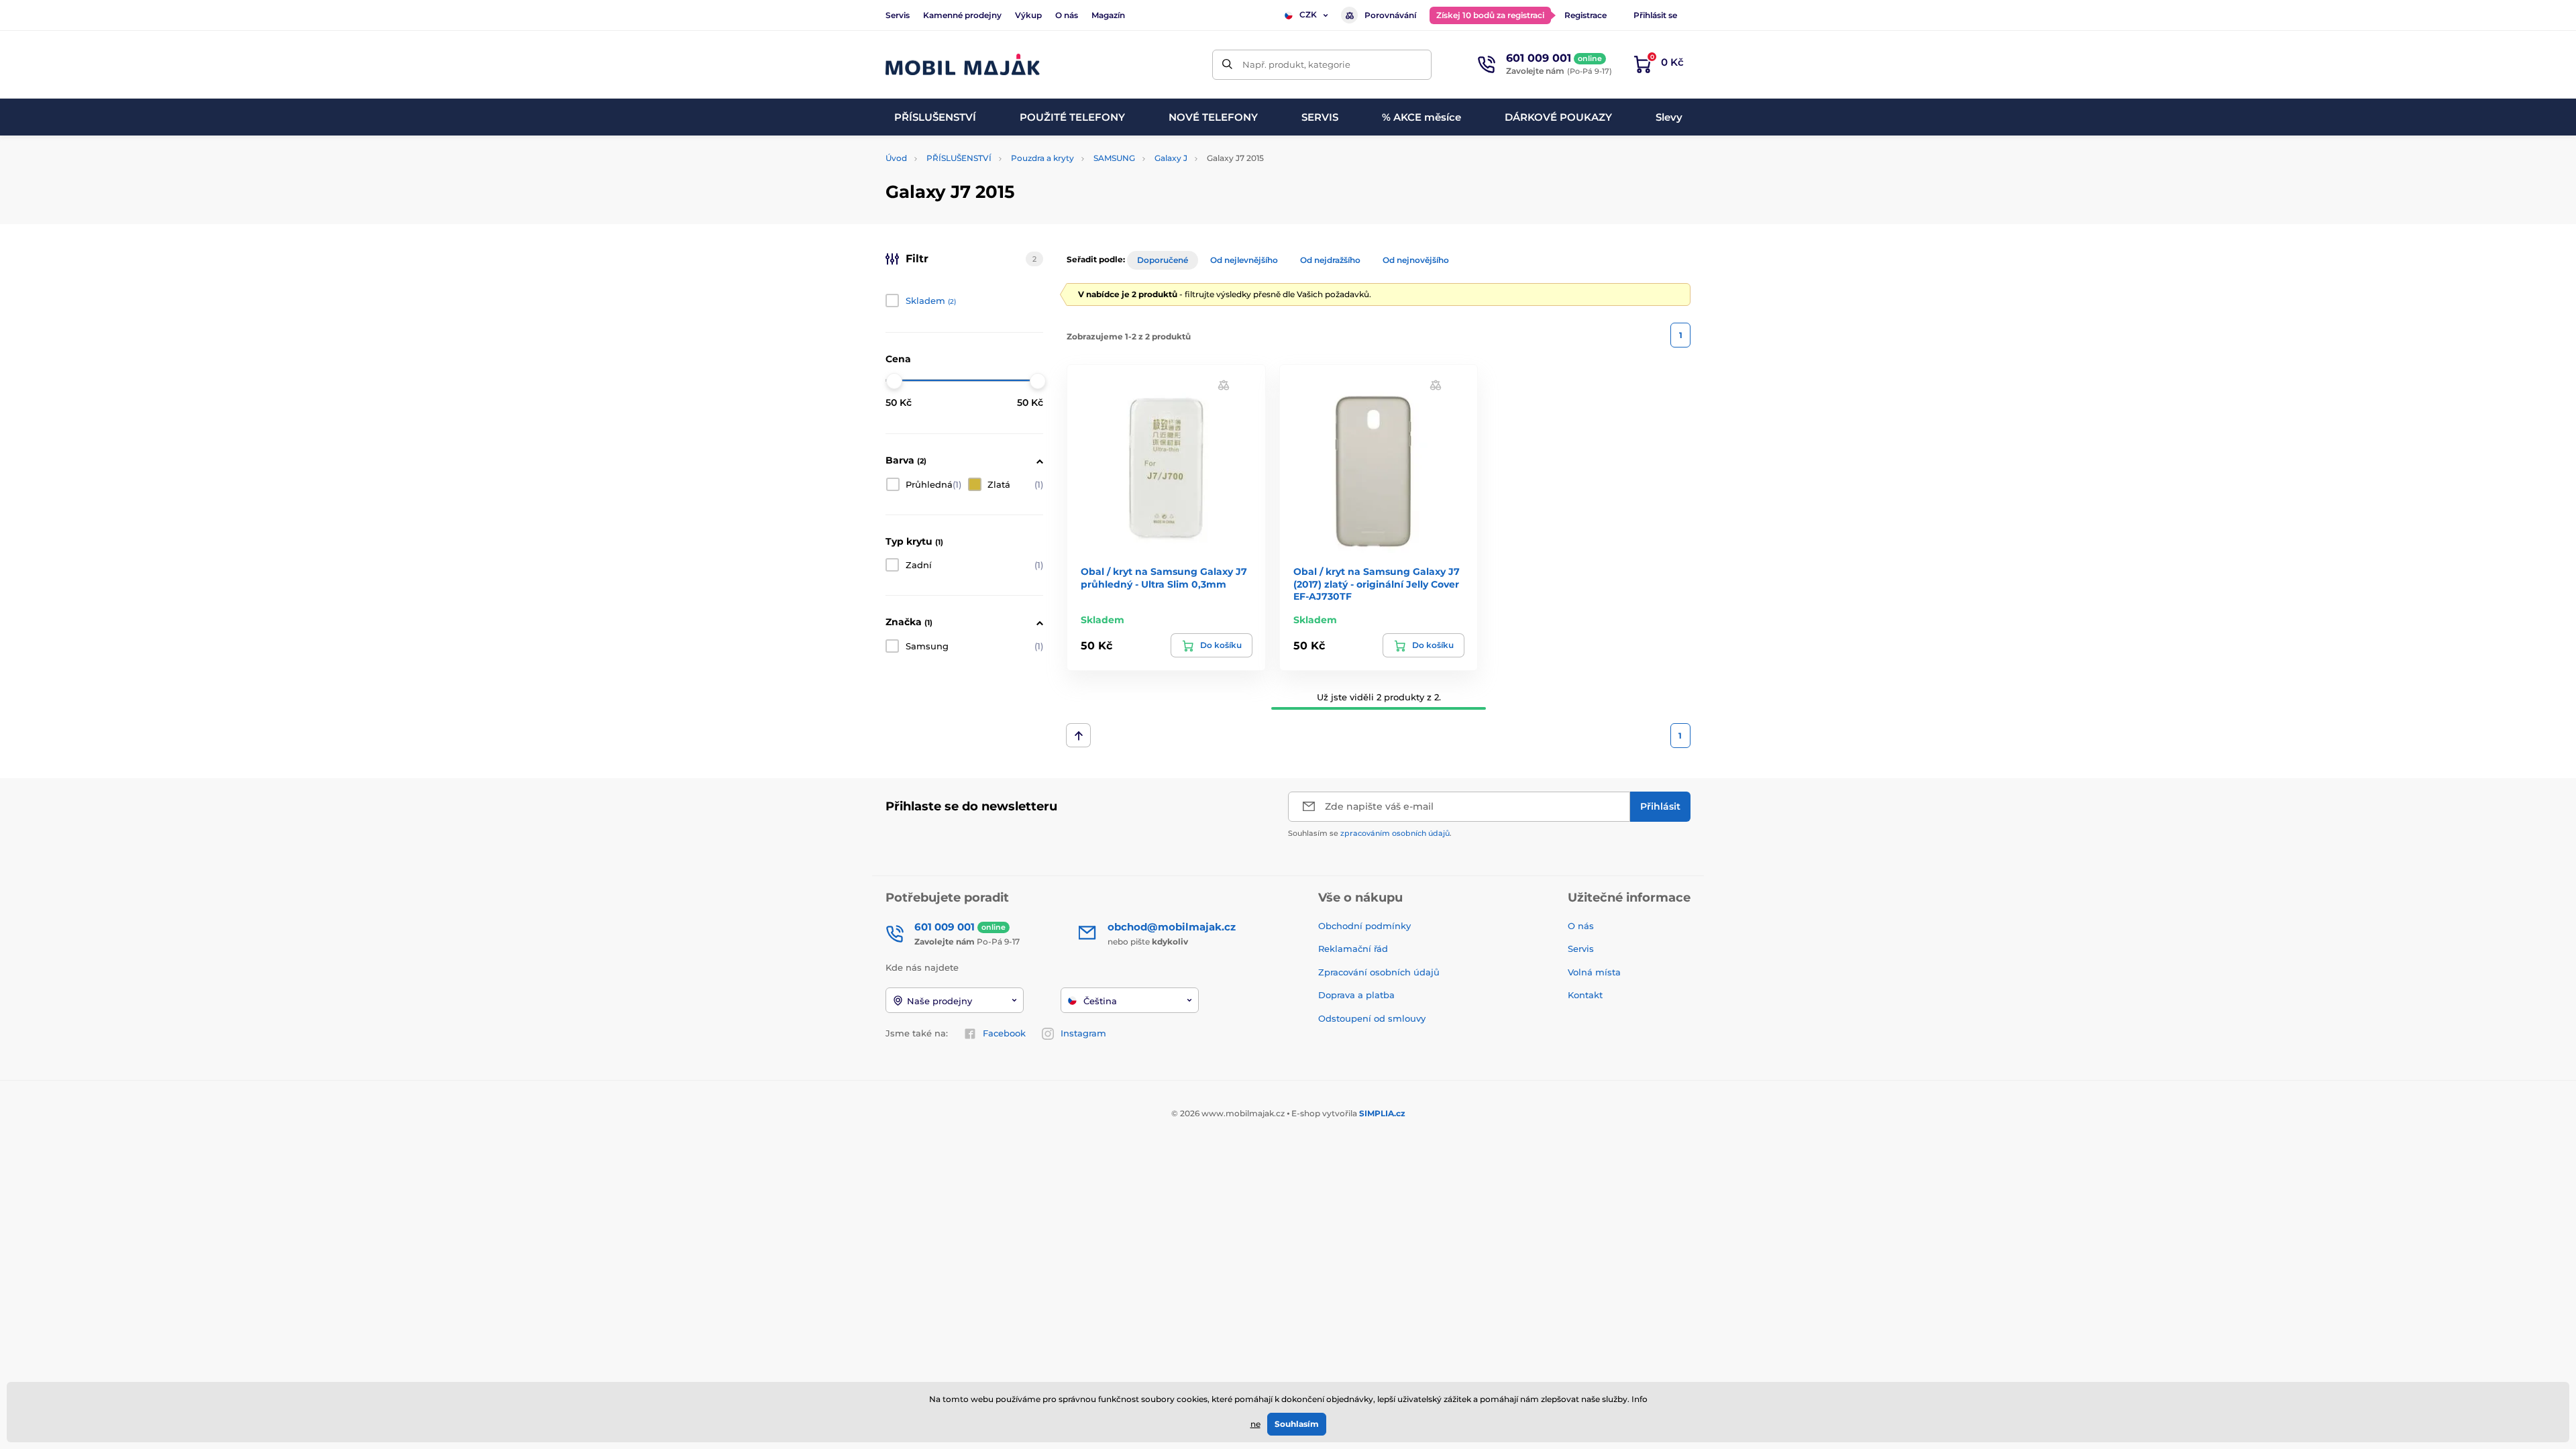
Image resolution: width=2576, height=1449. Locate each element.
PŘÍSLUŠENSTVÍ (959, 158)
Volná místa (1594, 972)
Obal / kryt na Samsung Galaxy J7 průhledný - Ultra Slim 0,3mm (1164, 578)
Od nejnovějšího (1416, 260)
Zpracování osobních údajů (1379, 972)
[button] (1224, 385)
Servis (898, 15)
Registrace (1586, 15)
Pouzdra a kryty (1042, 158)
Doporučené (1163, 260)
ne (1255, 1424)
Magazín (1108, 15)
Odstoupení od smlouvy (1373, 1018)
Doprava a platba (1356, 995)
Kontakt (1585, 995)
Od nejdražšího (1330, 260)
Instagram (1083, 1033)
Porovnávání (1390, 15)
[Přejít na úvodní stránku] (963, 65)
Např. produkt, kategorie (1296, 64)
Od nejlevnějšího (1244, 260)
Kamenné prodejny (962, 15)
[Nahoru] (1078, 735)
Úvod (896, 158)
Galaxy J (1171, 158)
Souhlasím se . (1370, 833)
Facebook (1004, 1033)
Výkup (1028, 15)
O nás (1067, 15)
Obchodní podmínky (1364, 926)
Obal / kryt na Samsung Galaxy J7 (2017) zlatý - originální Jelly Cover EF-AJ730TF (1377, 584)
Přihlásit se (1655, 15)
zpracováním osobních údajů (1395, 833)
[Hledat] (1227, 65)
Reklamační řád (1353, 949)
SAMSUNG (1114, 158)
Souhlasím (1297, 1424)
